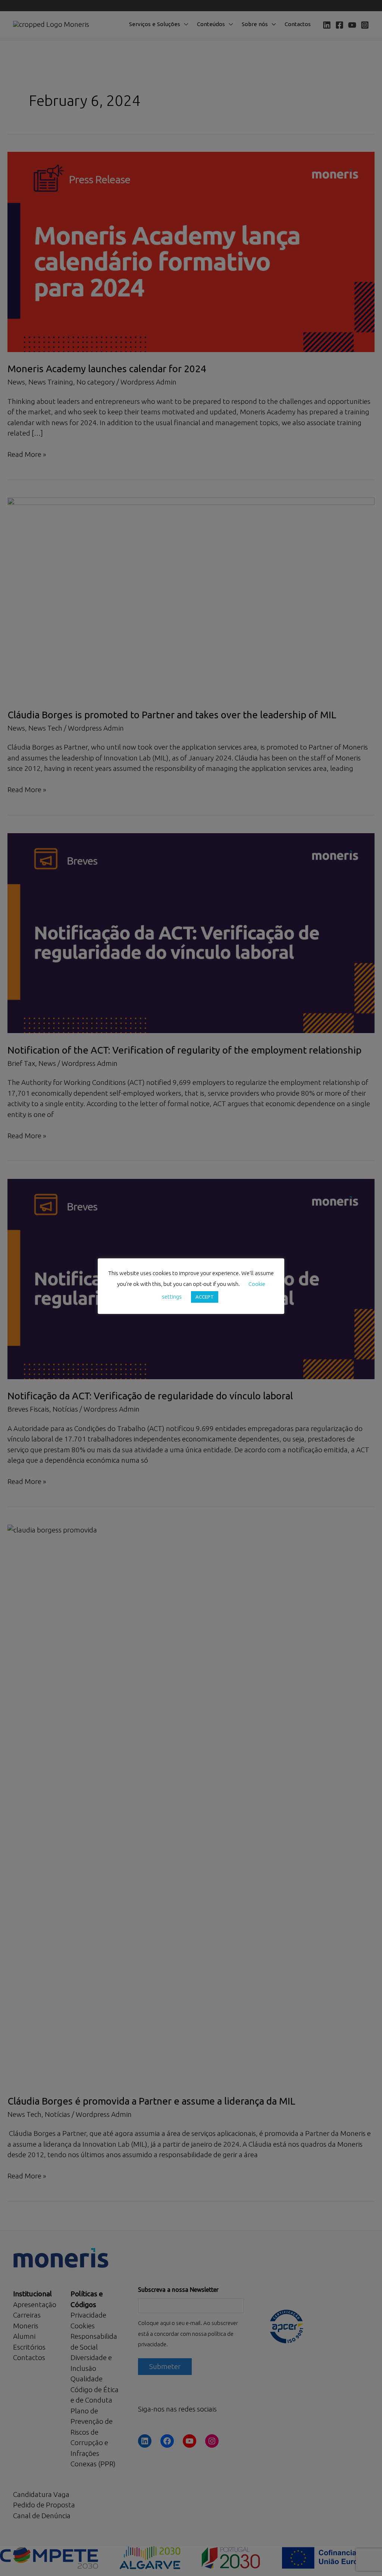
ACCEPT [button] (205, 1297)
